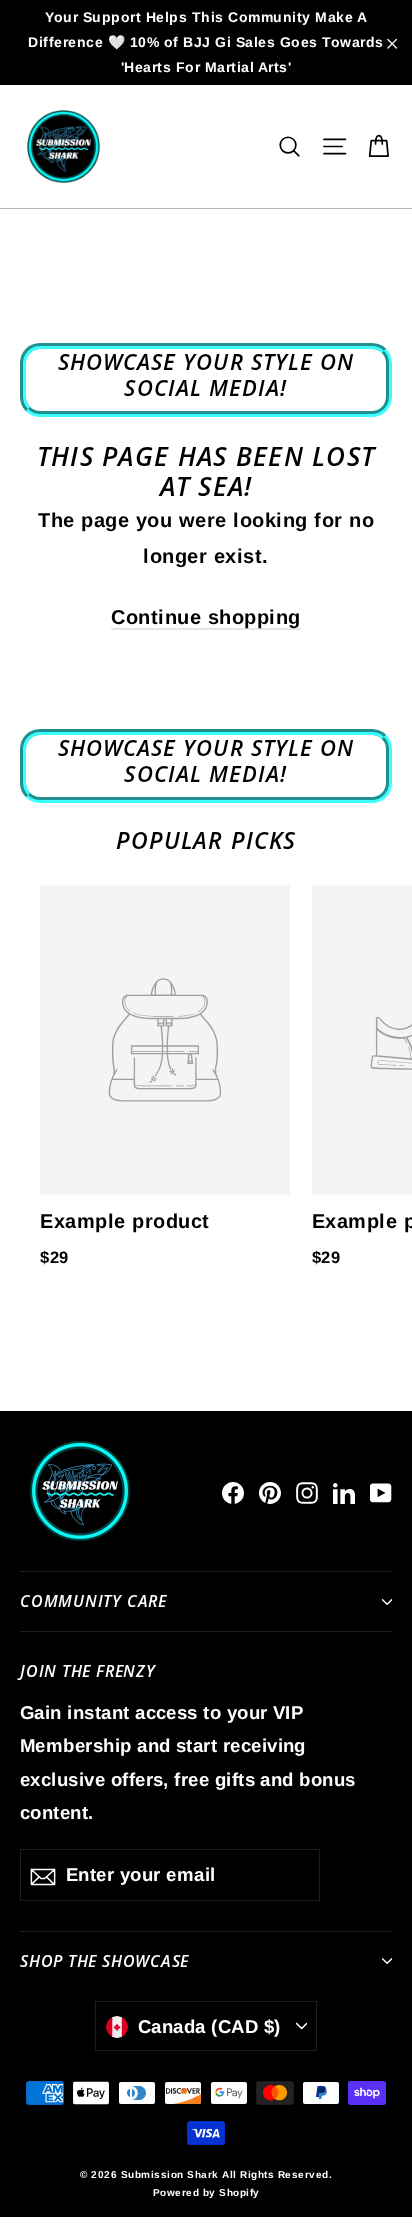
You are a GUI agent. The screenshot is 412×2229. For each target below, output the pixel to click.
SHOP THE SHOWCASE (104, 1961)
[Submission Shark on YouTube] (381, 1491)
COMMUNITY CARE (93, 1601)
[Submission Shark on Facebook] (233, 1491)
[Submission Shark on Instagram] (307, 1491)
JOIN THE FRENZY (88, 1670)
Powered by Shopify (206, 2192)
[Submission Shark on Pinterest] (270, 1491)
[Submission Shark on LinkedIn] (344, 1491)
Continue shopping (206, 617)
